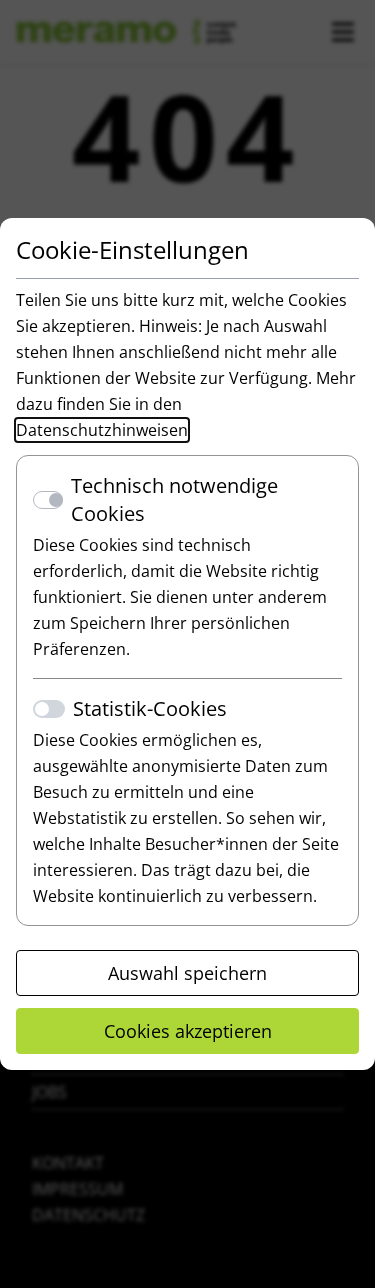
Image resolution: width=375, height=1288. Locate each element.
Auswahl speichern (187, 973)
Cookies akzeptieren (188, 1031)
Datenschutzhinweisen (102, 430)
